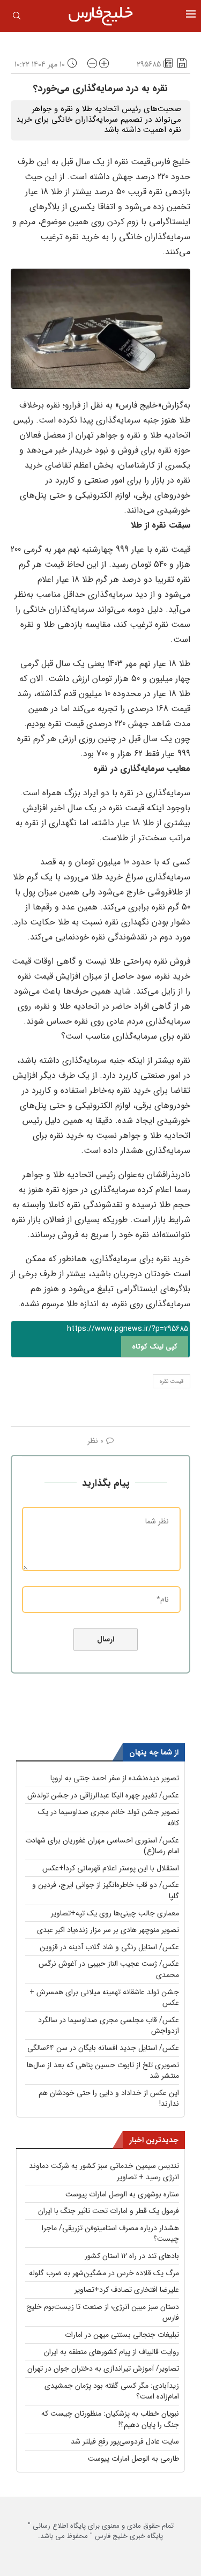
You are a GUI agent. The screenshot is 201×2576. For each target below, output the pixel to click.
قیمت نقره (172, 1382)
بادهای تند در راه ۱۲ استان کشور (132, 2256)
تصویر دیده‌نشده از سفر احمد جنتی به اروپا (115, 1778)
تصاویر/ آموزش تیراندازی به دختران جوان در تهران (103, 2368)
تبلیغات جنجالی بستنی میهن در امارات (122, 2335)
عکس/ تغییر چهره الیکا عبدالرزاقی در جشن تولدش (103, 1795)
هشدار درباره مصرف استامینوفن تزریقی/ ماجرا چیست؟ (110, 2234)
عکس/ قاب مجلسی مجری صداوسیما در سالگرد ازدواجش (109, 2026)
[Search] (17, 18)
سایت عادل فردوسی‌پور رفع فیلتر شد (125, 2441)
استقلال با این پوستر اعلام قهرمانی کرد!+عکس (111, 1868)
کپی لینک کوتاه (155, 1347)
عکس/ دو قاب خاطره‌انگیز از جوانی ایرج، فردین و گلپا (106, 1890)
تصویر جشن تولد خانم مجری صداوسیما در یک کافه (109, 1818)
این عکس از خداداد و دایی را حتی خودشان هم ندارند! (109, 2098)
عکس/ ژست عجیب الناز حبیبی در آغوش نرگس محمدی (109, 1969)
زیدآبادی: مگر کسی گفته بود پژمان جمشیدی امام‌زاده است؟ (112, 2391)
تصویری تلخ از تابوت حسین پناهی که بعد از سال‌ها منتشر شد (103, 2071)
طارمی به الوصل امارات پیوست (133, 2459)
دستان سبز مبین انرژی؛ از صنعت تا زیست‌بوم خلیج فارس (103, 2312)
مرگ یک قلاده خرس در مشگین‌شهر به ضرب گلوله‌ (104, 2273)
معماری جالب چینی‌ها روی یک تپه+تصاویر (115, 1913)
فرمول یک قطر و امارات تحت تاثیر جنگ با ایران (109, 2211)
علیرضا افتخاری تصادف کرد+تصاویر (127, 2290)
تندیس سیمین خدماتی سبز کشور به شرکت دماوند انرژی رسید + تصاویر (104, 2171)
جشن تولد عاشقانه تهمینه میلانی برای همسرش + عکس (104, 1998)
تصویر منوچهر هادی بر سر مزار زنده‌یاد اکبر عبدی (108, 1930)
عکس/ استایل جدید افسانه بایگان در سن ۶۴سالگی (103, 2048)
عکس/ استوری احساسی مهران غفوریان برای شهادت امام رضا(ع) (102, 1846)
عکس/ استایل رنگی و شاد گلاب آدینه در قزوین (109, 1947)
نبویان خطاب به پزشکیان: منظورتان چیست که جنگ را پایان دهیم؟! (110, 2419)
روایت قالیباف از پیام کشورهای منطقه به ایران (111, 2352)
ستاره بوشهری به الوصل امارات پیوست (122, 2194)
